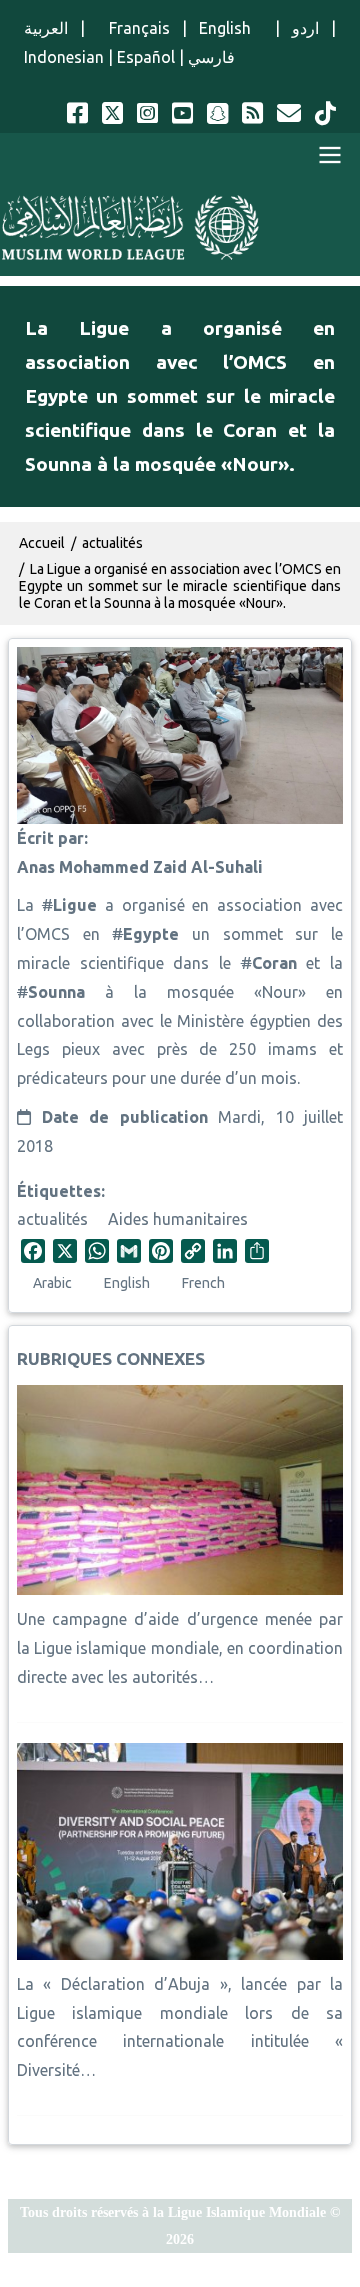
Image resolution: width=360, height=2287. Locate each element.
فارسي (211, 57)
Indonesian (64, 57)
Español (146, 57)
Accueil (42, 543)
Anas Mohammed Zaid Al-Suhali (140, 867)
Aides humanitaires (178, 1219)
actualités (52, 1219)
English (231, 28)
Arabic (52, 1283)
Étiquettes (59, 1191)
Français (133, 28)
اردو (305, 28)
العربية (46, 28)
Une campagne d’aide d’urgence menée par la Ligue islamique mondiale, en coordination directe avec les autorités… (180, 1648)
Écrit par (50, 838)
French (203, 1283)
